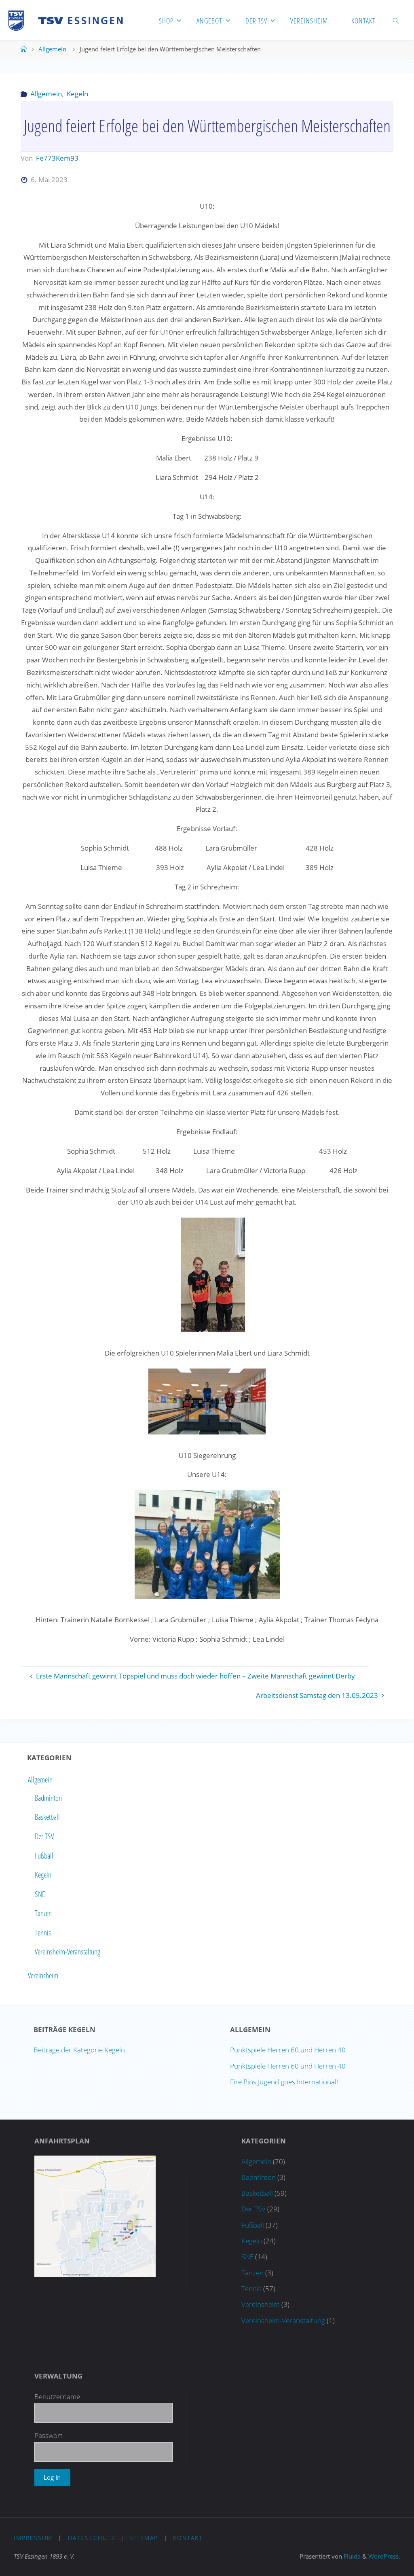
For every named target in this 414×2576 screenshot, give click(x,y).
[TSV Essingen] (69, 20)
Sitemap (144, 2538)
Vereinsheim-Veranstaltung (68, 1952)
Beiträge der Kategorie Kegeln (79, 2050)
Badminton (48, 1798)
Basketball (47, 1817)
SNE (40, 1894)
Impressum (33, 2538)
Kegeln (77, 94)
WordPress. (384, 2556)
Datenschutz (92, 2538)
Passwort (49, 2435)
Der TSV (44, 1836)
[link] (396, 20)
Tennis (43, 1933)
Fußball (44, 1856)
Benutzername (57, 2397)
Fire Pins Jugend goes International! (284, 2082)
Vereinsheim (43, 1975)
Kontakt (188, 2538)
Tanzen (43, 1914)
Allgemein (52, 49)
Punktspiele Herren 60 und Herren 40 (288, 2050)
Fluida (351, 2556)
